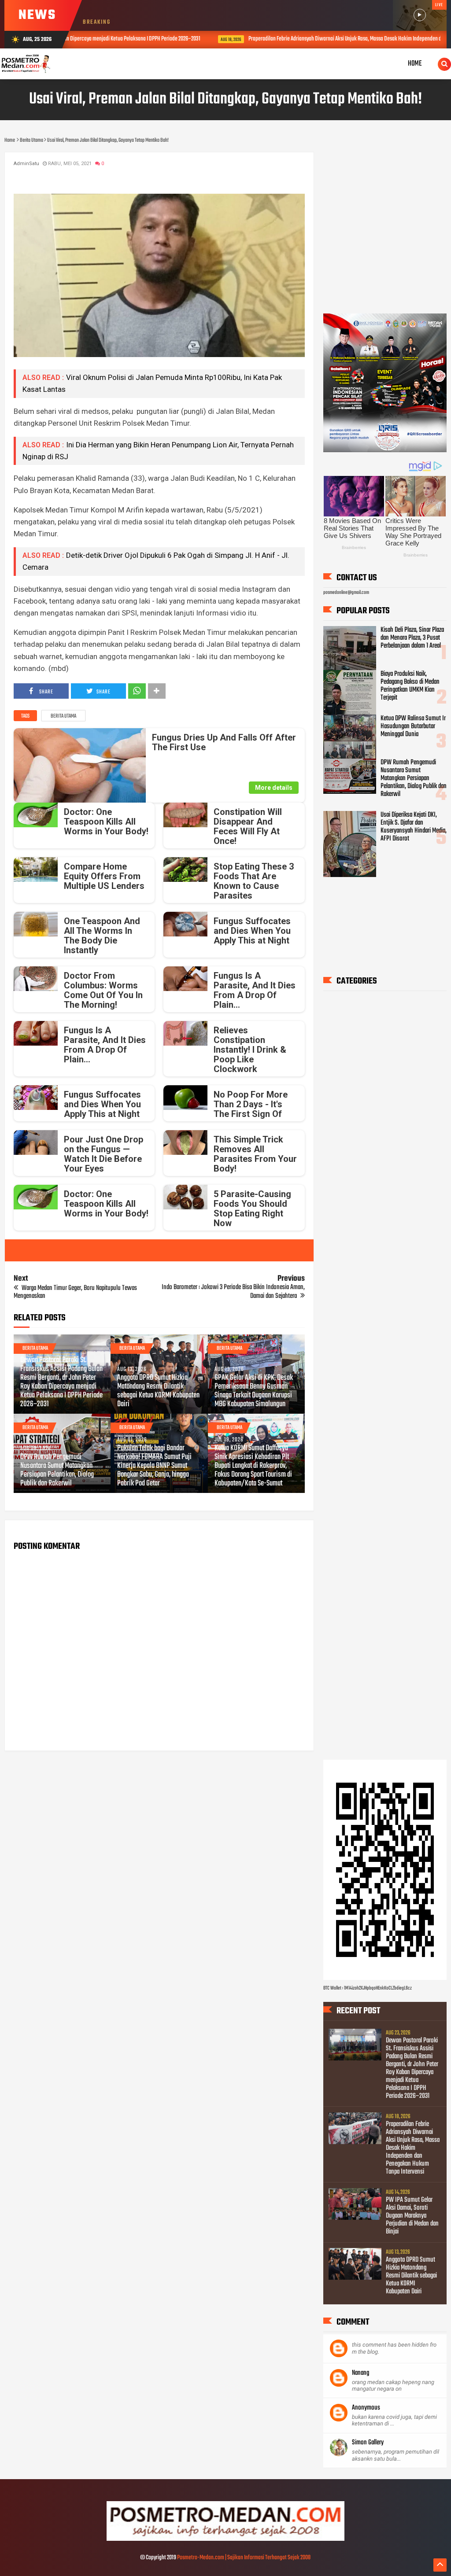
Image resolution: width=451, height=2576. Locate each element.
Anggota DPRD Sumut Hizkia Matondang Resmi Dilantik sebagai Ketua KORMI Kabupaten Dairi (158, 1391)
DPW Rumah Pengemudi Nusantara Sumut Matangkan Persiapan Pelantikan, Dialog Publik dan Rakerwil (57, 1470)
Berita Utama (63, 716)
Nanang (360, 2373)
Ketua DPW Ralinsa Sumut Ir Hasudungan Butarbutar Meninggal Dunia (413, 726)
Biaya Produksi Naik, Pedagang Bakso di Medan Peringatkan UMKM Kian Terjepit (410, 686)
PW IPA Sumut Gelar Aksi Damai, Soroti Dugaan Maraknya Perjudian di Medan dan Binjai (412, 2216)
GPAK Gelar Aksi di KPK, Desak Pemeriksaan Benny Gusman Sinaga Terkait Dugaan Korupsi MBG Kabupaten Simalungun (254, 1391)
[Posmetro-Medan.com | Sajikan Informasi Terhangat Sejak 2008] (225, 2539)
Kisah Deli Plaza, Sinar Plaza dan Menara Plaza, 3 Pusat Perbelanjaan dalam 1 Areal (412, 638)
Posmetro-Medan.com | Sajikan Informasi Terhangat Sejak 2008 (244, 2558)
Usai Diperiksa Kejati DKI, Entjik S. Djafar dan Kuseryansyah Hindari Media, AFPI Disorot (414, 827)
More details (274, 788)
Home (415, 64)
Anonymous (366, 2408)
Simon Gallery (368, 2443)
